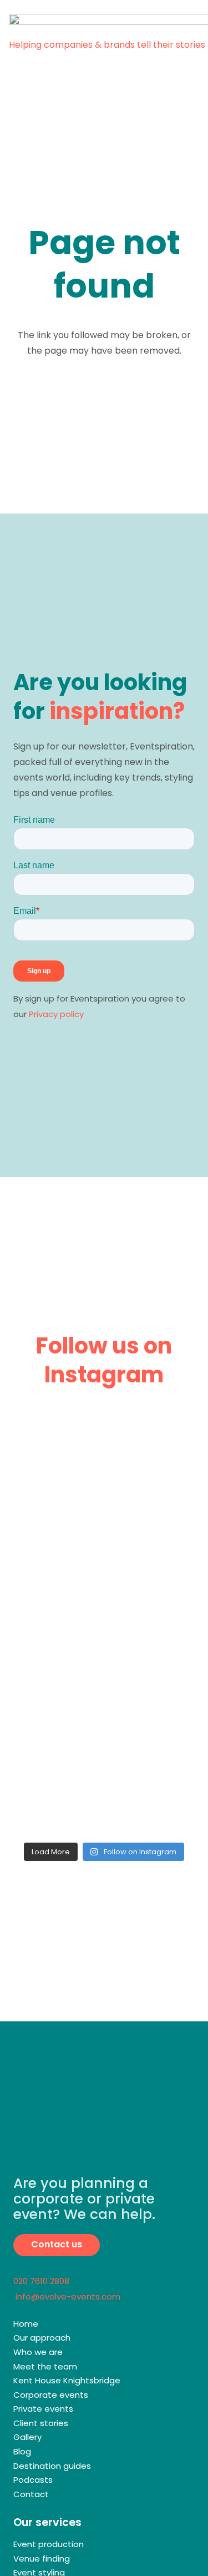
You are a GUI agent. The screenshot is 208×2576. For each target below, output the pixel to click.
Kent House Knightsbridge (67, 2380)
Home (26, 2324)
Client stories (41, 2423)
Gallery (27, 2437)
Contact (31, 2494)
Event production (49, 2544)
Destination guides (52, 2466)
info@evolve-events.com (67, 2296)
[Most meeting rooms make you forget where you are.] (104, 1568)
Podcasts (33, 2480)
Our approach (42, 2338)
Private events (43, 2409)
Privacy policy (56, 1014)
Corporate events (51, 2395)
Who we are (38, 2352)
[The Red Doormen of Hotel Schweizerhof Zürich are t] (104, 1782)
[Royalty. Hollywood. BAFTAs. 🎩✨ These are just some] (104, 1460)
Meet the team (45, 2366)
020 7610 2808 (41, 2281)
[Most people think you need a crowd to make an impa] (104, 1675)
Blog (22, 2451)
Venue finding (42, 2559)
